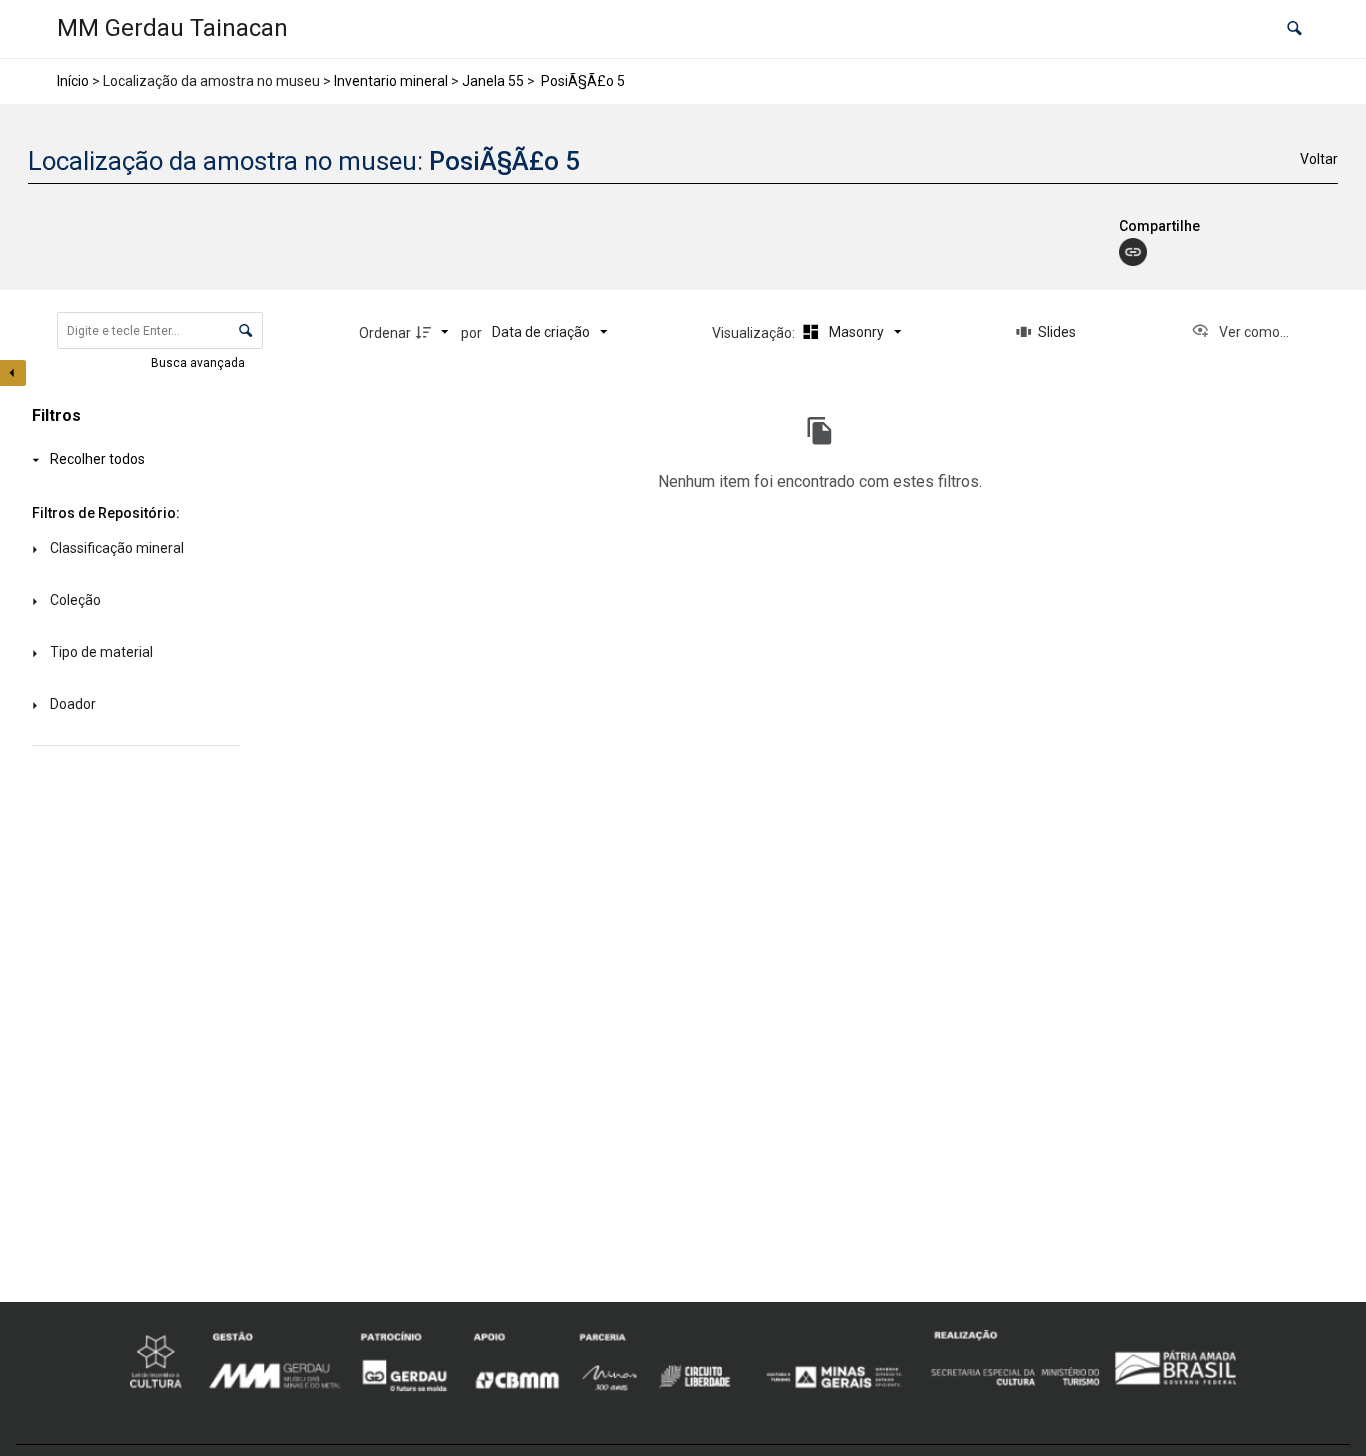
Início (73, 81)
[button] (1294, 29)
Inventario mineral (391, 81)
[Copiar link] (1133, 252)
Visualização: (755, 333)
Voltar (1319, 159)
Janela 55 (493, 81)
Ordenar (385, 333)
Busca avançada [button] (199, 363)
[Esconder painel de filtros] (13, 373)
